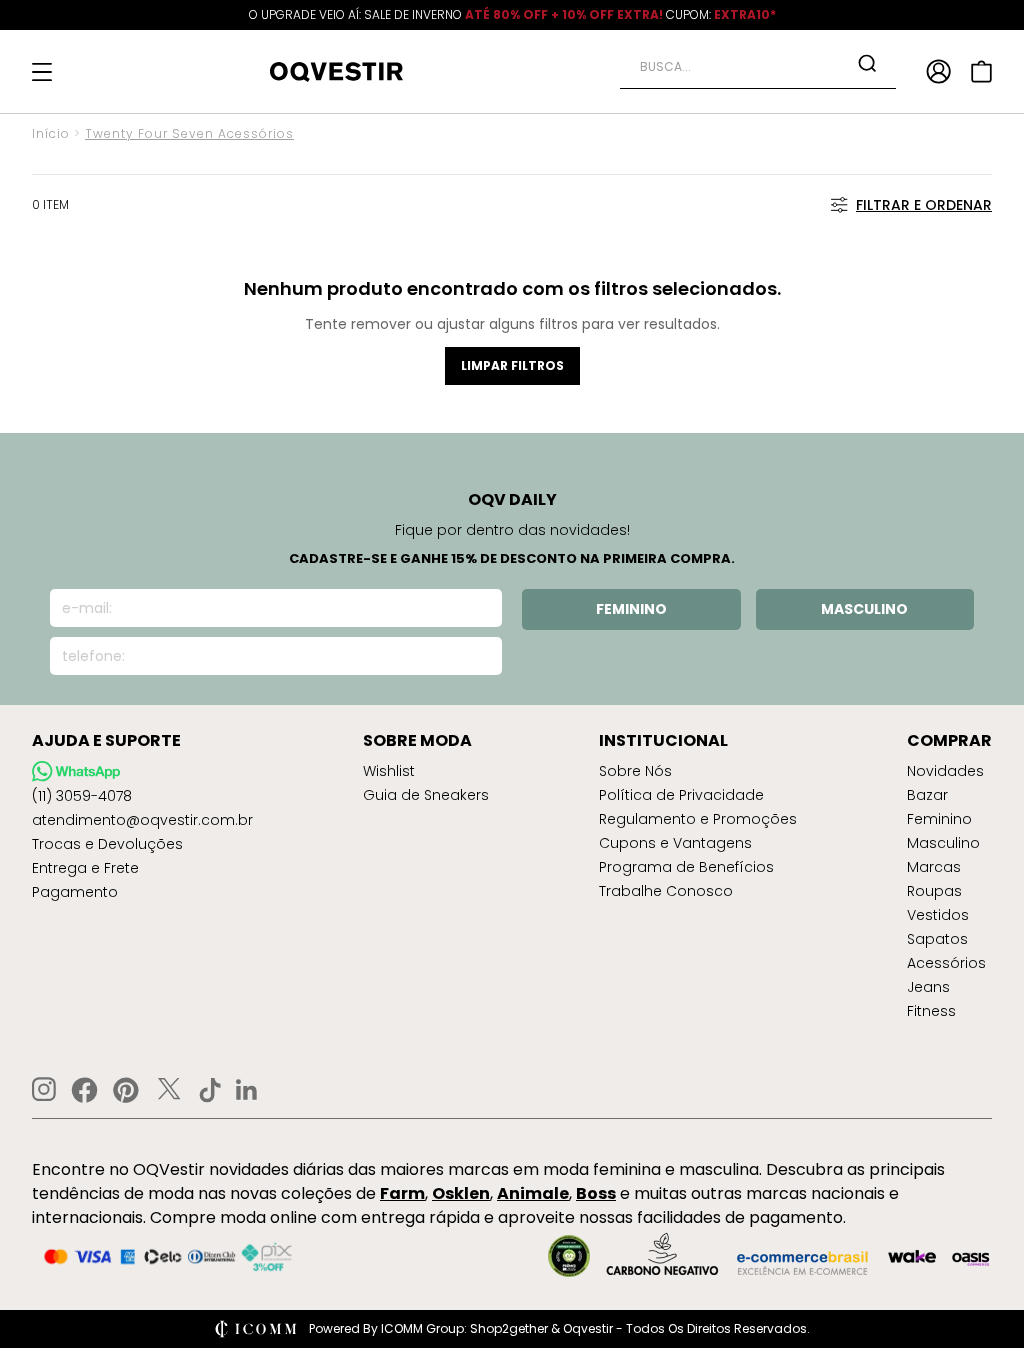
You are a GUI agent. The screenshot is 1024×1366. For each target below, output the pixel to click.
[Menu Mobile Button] (42, 72)
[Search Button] (867, 63)
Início (51, 133)
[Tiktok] (210, 1090)
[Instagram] (44, 1089)
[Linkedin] (247, 1090)
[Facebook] (84, 1090)
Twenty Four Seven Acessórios (189, 133)
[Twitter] (169, 1090)
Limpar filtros (512, 365)
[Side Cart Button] (981, 71)
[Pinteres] (126, 1090)
